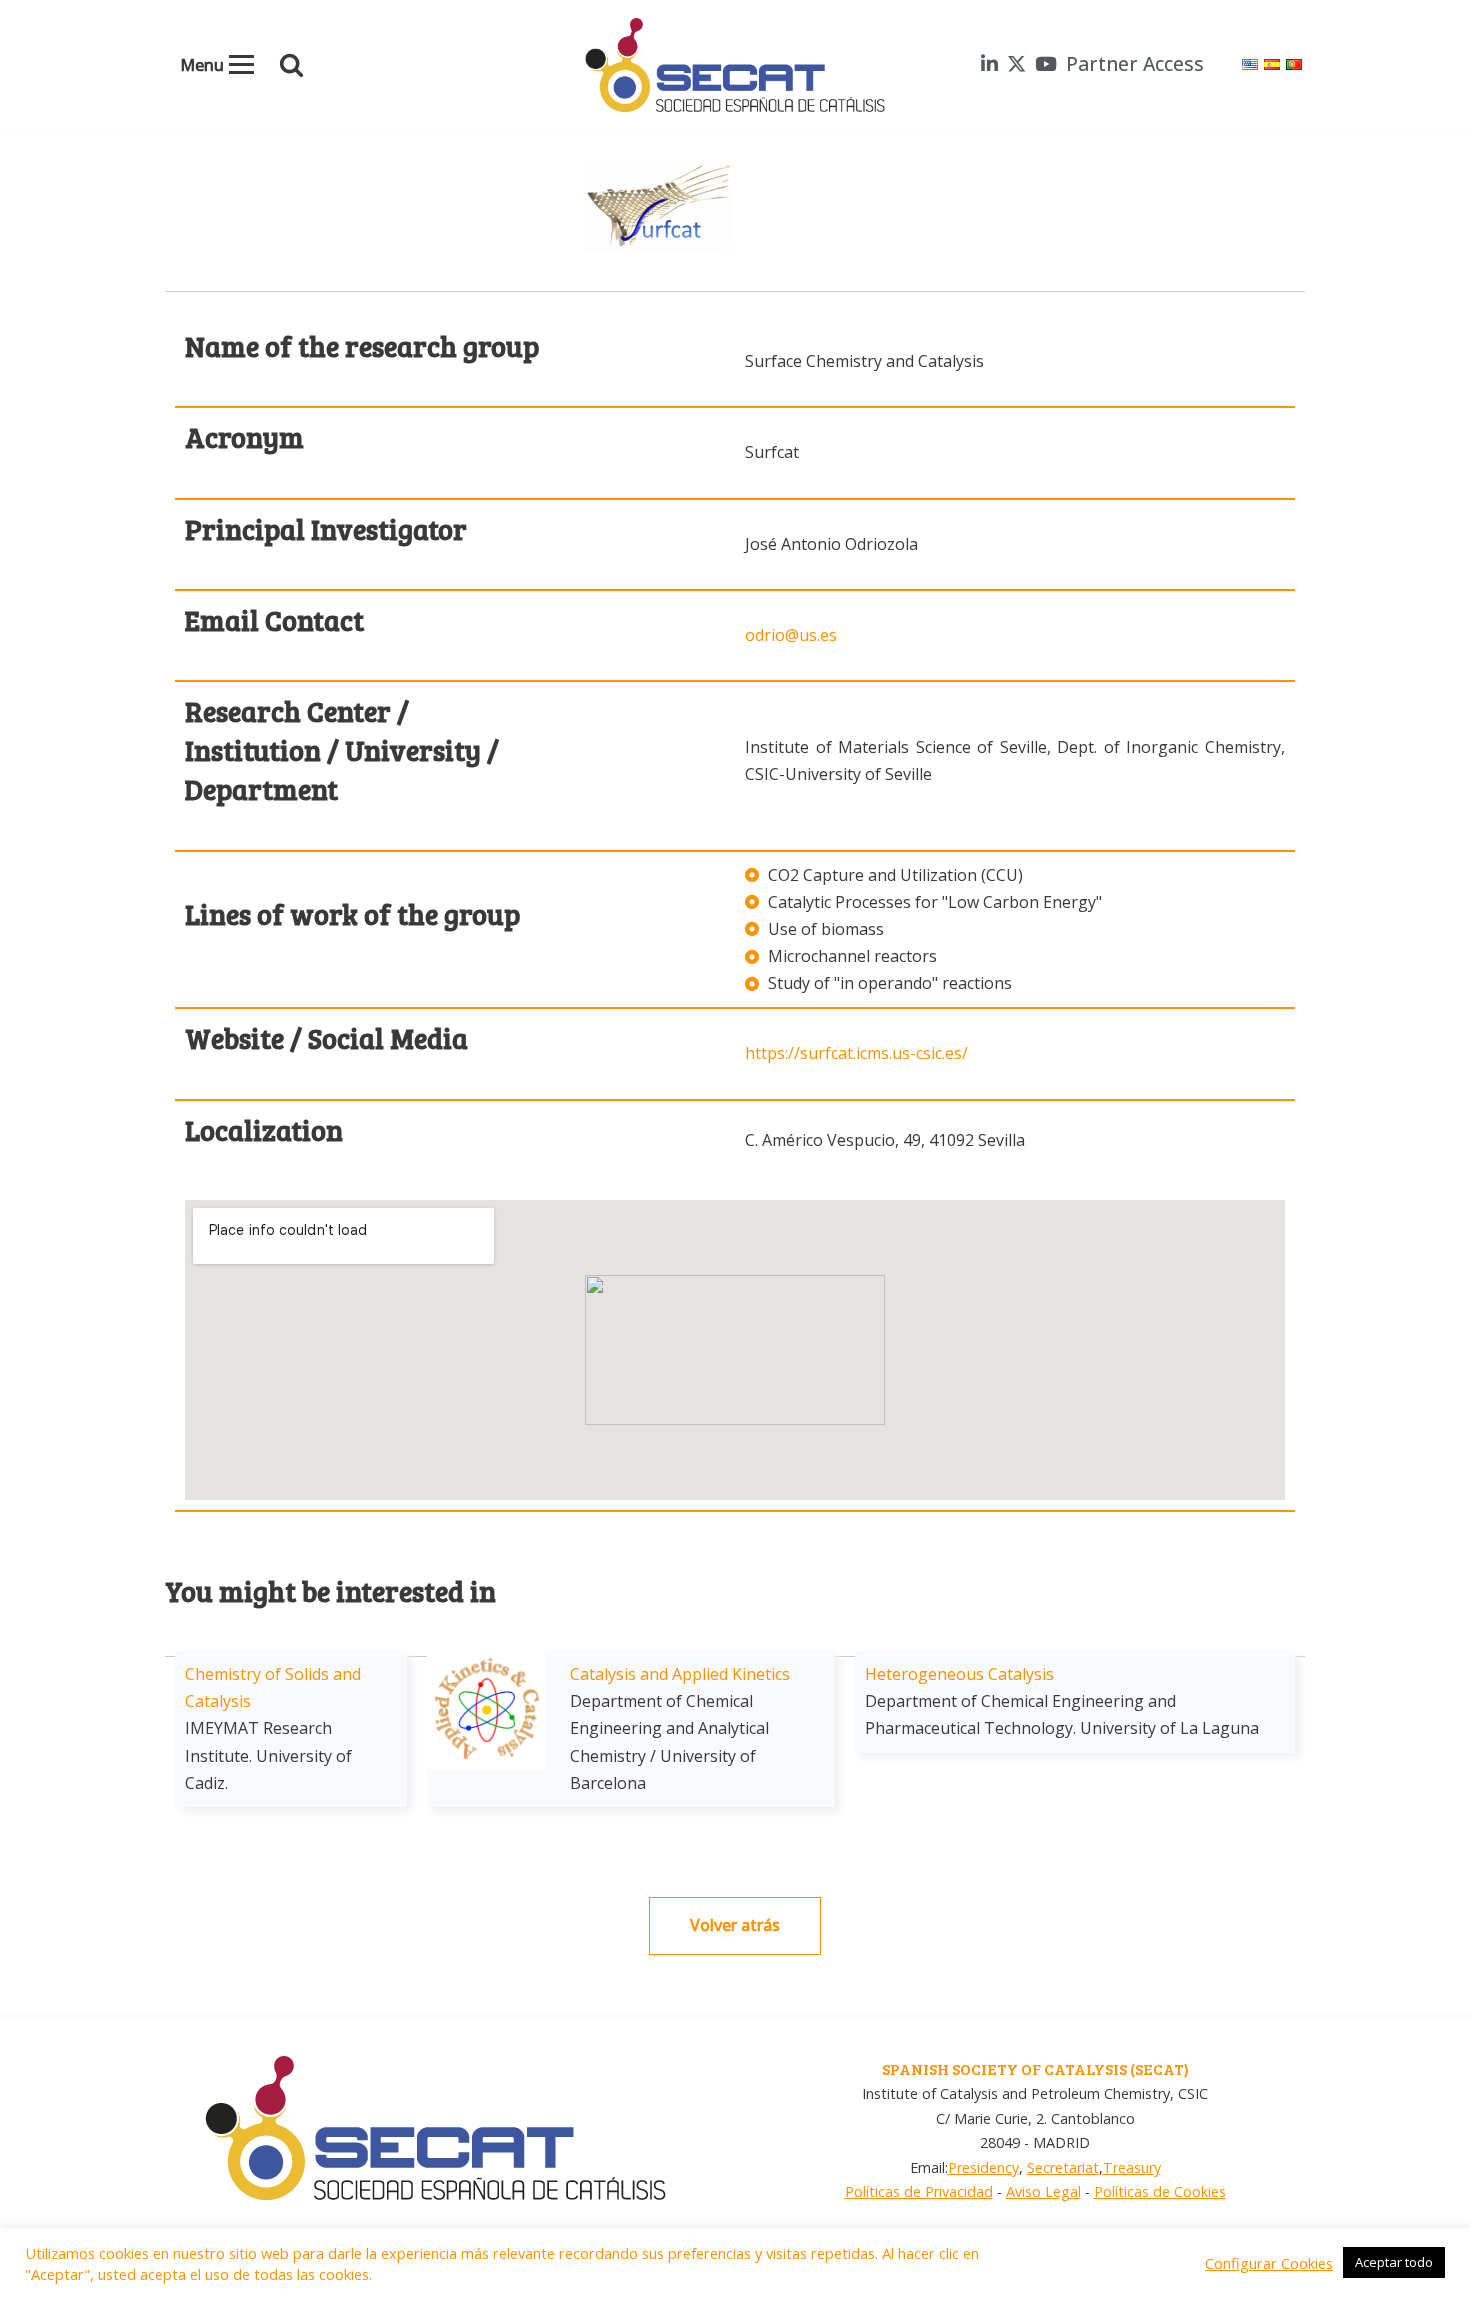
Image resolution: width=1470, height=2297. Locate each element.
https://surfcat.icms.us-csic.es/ (856, 1053)
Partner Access (1135, 63)
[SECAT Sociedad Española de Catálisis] (735, 65)
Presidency (983, 2167)
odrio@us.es (791, 635)
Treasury (1132, 2167)
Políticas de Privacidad (919, 2191)
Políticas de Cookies (1160, 2191)
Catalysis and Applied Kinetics (680, 1674)
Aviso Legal (1043, 2191)
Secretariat (1063, 2167)
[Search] (291, 64)
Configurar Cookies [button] (1269, 2263)
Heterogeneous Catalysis (959, 1674)
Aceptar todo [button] (1394, 2262)
